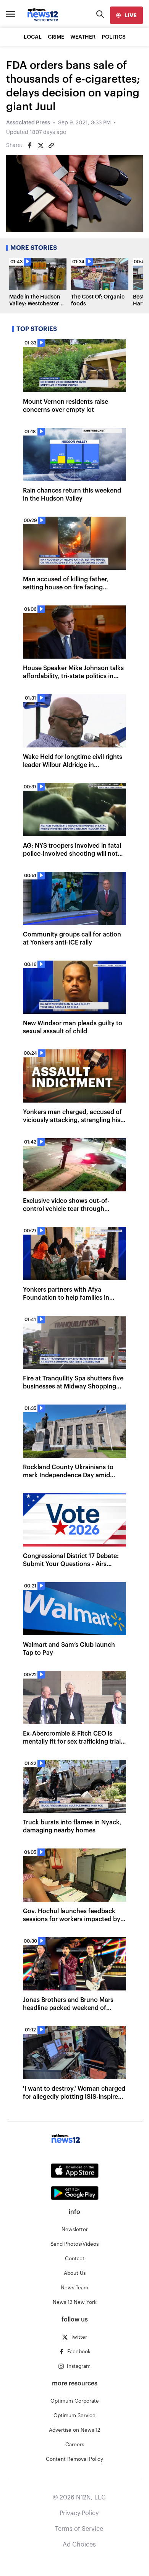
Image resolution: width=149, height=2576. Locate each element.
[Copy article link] (51, 145)
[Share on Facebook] (30, 145)
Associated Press (28, 123)
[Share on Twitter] (40, 145)
